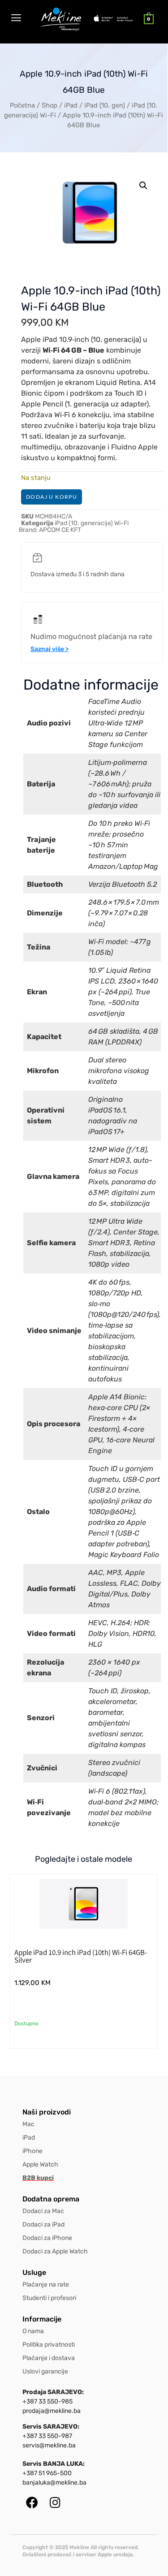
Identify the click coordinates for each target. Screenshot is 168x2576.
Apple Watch (40, 2164)
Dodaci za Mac (43, 2211)
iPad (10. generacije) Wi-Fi (92, 523)
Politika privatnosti (49, 2345)
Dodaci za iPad (43, 2224)
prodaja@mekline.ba (52, 2411)
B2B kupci (38, 2178)
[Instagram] (55, 2502)
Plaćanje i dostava (49, 2358)
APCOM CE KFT (60, 530)
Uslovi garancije (45, 2371)
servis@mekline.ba (49, 2445)
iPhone (32, 2151)
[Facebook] (32, 2502)
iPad (71, 105)
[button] (143, 186)
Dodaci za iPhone (47, 2238)
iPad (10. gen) (105, 105)
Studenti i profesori (49, 2298)
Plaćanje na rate (46, 2285)
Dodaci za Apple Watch (55, 2251)
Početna (22, 105)
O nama (33, 2331)
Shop (50, 105)
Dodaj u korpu (52, 497)
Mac (28, 2124)
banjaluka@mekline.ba (54, 2483)
